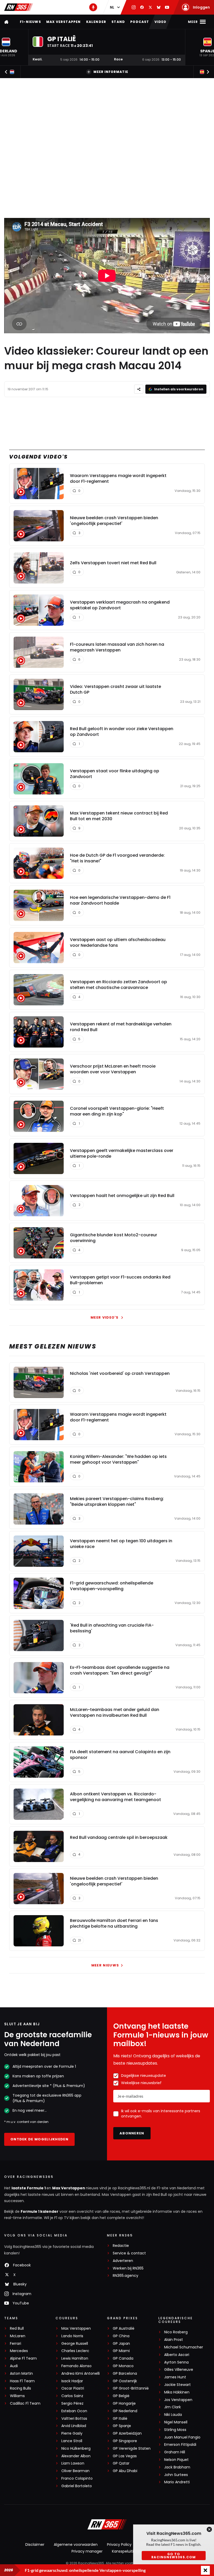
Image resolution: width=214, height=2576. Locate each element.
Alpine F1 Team (23, 2358)
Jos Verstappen (178, 2400)
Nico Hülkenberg (76, 2449)
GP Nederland (125, 2411)
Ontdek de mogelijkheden (39, 2139)
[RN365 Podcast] (93, 7)
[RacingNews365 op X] (150, 7)
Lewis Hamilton (75, 2358)
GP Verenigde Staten (132, 2449)
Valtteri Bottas (74, 2419)
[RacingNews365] (19, 7)
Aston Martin (21, 2374)
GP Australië (124, 2329)
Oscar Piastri (73, 2388)
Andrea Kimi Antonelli (81, 2374)
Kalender (96, 22)
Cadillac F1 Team (25, 2403)
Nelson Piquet (176, 2460)
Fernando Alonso (76, 2366)
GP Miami (121, 2351)
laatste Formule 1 (29, 2188)
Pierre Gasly (72, 2433)
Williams (17, 2396)
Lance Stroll (72, 2441)
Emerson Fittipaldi (180, 2445)
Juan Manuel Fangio (182, 2437)
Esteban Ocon (74, 2411)
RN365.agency (126, 2276)
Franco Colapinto (77, 2478)
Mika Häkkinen (177, 2392)
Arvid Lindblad (74, 2426)
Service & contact (129, 2253)
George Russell (75, 2344)
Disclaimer (35, 2544)
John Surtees (176, 2475)
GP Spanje (122, 2426)
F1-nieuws (30, 22)
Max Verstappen (64, 22)
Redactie (121, 2246)
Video (160, 22)
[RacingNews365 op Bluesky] (159, 7)
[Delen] (139, 389)
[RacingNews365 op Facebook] (142, 7)
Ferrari (16, 2344)
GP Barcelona (125, 2374)
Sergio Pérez (72, 2403)
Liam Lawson (73, 2463)
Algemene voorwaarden (76, 2544)
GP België (121, 2396)
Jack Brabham (177, 2467)
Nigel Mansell (176, 2422)
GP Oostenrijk (125, 2381)
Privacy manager (87, 2551)
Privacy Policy (119, 2544)
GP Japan (121, 2344)
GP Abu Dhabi (125, 2471)
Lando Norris (72, 2336)
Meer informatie (111, 72)
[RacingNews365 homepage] (7, 22)
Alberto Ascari (177, 2355)
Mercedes (19, 2351)
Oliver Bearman (75, 2471)
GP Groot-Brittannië (131, 2388)
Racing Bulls (20, 2388)
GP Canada (123, 2358)
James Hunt (175, 2377)
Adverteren (123, 2261)
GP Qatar (121, 2463)
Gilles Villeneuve (179, 2370)
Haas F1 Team (22, 2381)
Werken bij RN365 (128, 2268)
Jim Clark (173, 2407)
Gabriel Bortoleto (77, 2486)
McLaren (18, 2336)
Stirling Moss (175, 2430)
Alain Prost (174, 2340)
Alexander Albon (76, 2456)
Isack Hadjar (72, 2381)
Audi (14, 2366)
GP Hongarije (124, 2403)
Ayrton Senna (176, 2362)
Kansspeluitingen (127, 2551)
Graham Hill (175, 2452)
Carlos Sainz (72, 2396)
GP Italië (120, 2419)
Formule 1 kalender (40, 2211)
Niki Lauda (173, 2415)
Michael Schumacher (184, 2347)
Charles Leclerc (75, 2351)
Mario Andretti (177, 2482)
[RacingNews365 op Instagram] (134, 7)
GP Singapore (125, 2441)
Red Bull (17, 2329)
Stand (118, 22)
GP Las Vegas (125, 2456)
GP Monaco (123, 2366)
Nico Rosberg (176, 2332)
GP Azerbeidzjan (127, 2433)
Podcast (140, 22)
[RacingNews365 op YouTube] (167, 7)
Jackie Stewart (177, 2385)
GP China (121, 2336)
